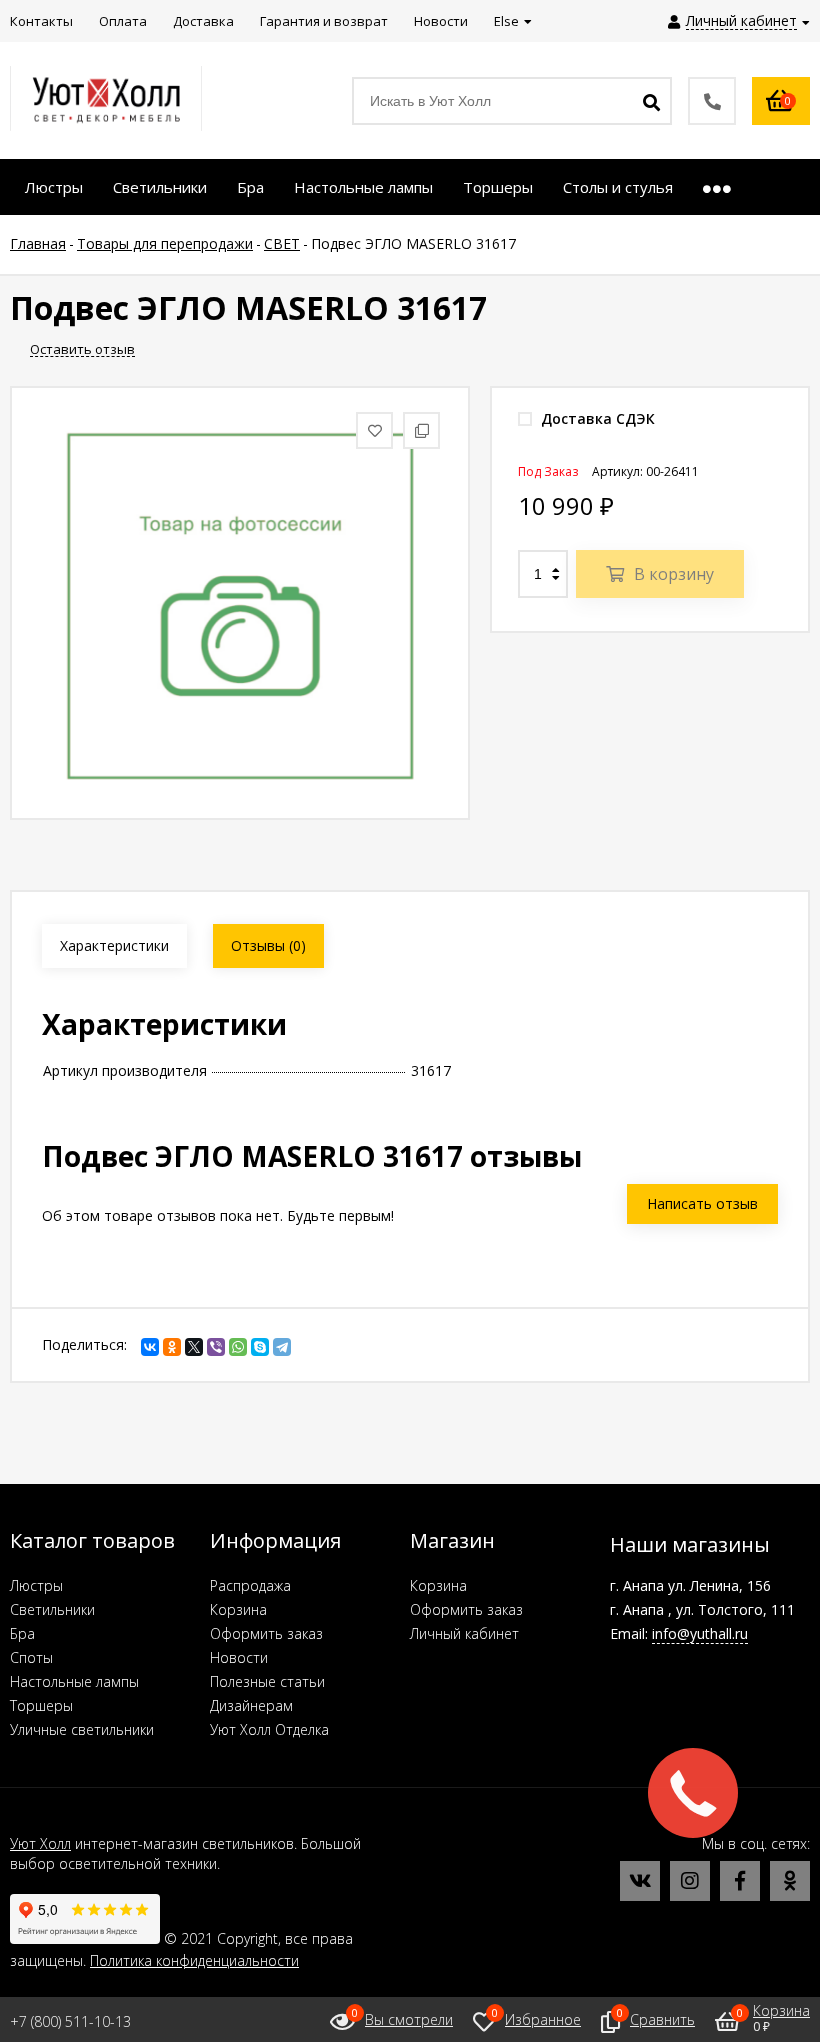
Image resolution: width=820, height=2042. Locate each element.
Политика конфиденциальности (194, 1960)
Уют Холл (40, 1843)
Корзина (238, 1609)
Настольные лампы (74, 1681)
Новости (239, 1657)
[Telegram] (282, 1347)
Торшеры (41, 1705)
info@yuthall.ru (700, 1633)
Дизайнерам (251, 1705)
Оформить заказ (266, 1633)
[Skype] (260, 1347)
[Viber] (216, 1347)
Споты (31, 1657)
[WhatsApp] (238, 1347)
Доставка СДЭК (596, 418)
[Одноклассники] (172, 1347)
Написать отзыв (702, 1203)
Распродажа (250, 1585)
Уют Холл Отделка (269, 1729)
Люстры (36, 1585)
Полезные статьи (267, 1681)
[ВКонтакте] (150, 1347)
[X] (194, 1347)
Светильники (52, 1609)
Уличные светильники (82, 1729)
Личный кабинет (464, 1633)
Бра (22, 1633)
